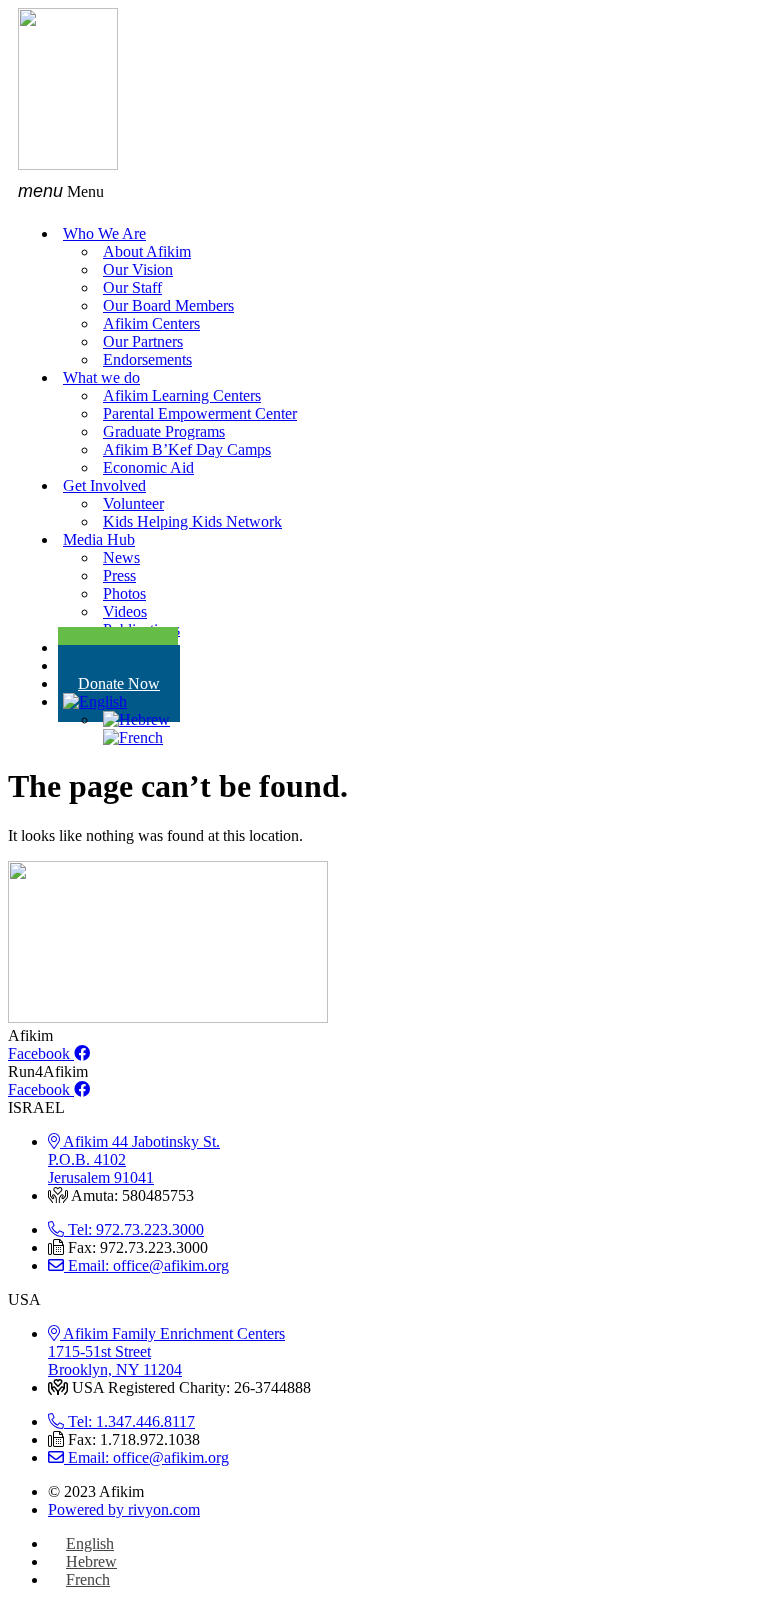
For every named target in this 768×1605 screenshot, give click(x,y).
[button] (384, 191)
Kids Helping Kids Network (192, 521)
